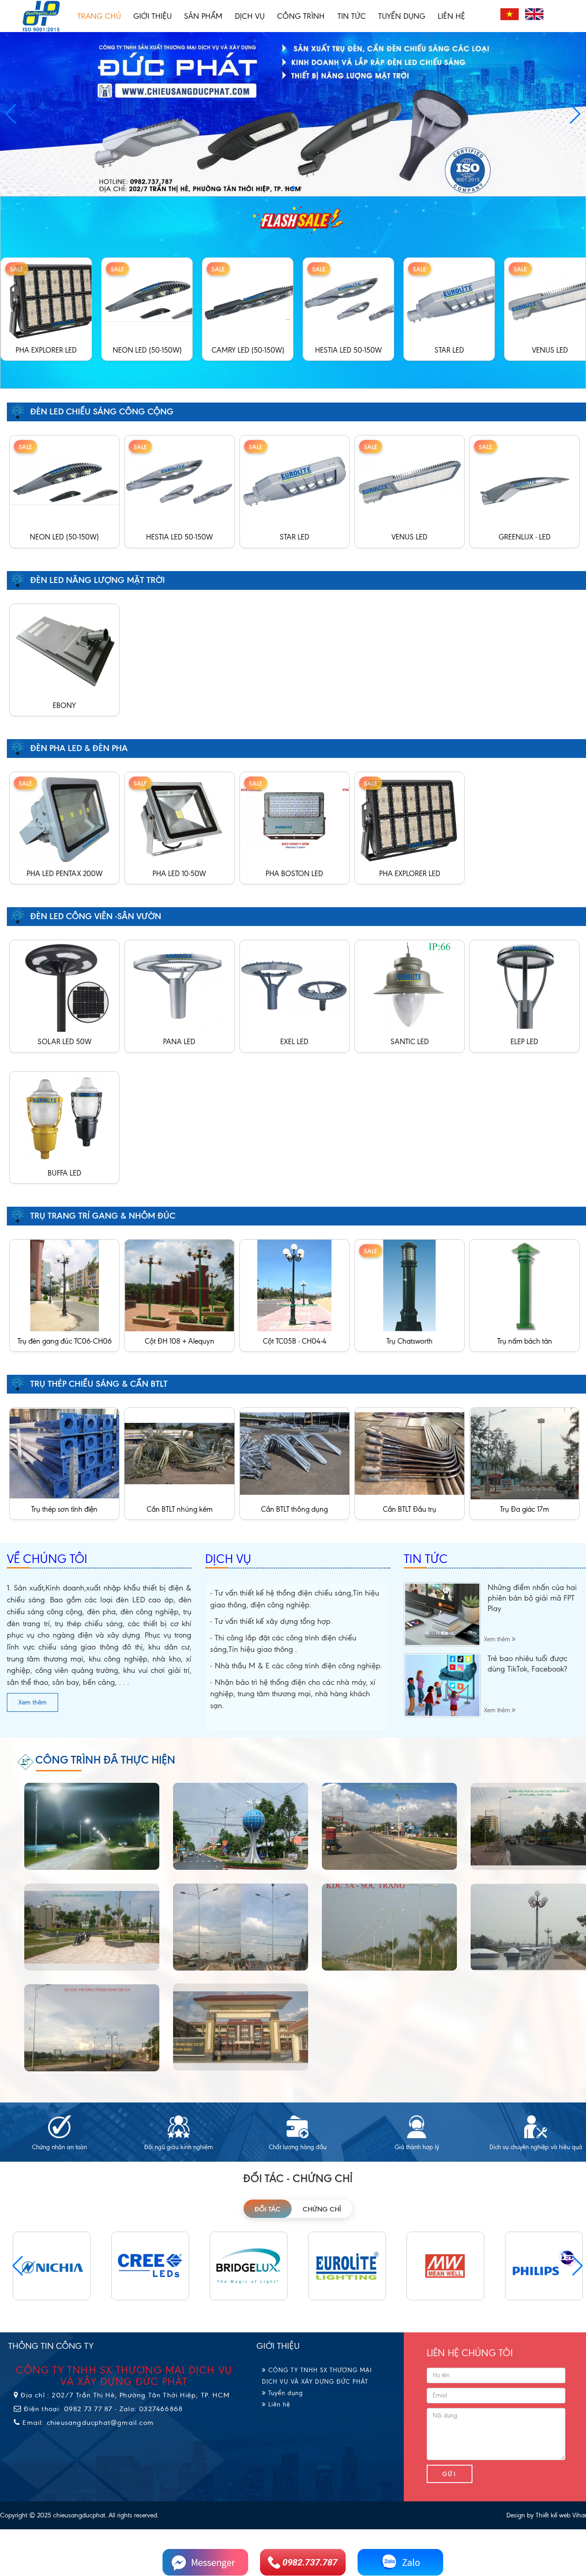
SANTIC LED (410, 1042)
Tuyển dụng (402, 16)
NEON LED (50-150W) (46, 350)
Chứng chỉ (322, 2209)
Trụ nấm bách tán (525, 1341)
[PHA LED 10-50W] (179, 817)
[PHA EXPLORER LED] (410, 817)
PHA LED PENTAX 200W (65, 874)
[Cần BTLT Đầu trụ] (410, 1453)
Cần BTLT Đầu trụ (410, 1509)
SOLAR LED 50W (65, 1042)
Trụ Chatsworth (410, 1341)
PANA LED (179, 1042)
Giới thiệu (152, 16)
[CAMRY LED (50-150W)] (154, 298)
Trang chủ (99, 16)
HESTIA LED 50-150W (248, 350)
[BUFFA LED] (64, 1117)
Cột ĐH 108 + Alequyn (179, 1341)
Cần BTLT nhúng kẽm (179, 1509)
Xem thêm (33, 1702)
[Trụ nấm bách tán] (524, 1285)
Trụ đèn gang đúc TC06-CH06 (65, 1341)
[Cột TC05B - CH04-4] (295, 1285)
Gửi (450, 2474)
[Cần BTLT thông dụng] (295, 1453)
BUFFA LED (65, 1173)
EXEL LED (294, 1042)
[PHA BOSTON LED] (295, 817)
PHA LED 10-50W (179, 874)
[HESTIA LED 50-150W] (255, 298)
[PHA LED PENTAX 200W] (64, 817)
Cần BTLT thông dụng (294, 1509)
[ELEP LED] (524, 985)
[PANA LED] (179, 985)
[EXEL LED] (295, 985)
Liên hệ (451, 16)
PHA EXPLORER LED (410, 874)
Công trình (301, 16)
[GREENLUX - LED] (524, 481)
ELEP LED (524, 1042)
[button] (575, 114)
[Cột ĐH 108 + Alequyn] (179, 1285)
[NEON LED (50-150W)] (54, 298)
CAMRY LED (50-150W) (147, 350)
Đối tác (268, 2209)
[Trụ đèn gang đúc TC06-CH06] (64, 1285)
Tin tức (352, 16)
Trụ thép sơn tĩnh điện (64, 1509)
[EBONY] (64, 649)
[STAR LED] (356, 298)
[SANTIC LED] (410, 985)
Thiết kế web (553, 2515)
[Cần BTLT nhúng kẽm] (179, 1453)
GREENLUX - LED (550, 350)
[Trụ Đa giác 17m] (524, 1453)
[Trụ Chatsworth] (410, 1285)
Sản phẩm (203, 16)
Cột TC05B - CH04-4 (295, 1341)
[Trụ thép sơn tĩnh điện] (64, 1453)
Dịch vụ (250, 16)
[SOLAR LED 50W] (64, 985)
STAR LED (349, 350)
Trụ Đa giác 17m (524, 1509)
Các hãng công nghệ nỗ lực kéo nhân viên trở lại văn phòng (529, 1598)
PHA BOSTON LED (294, 874)
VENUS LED (449, 350)
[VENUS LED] (456, 298)
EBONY (64, 705)
